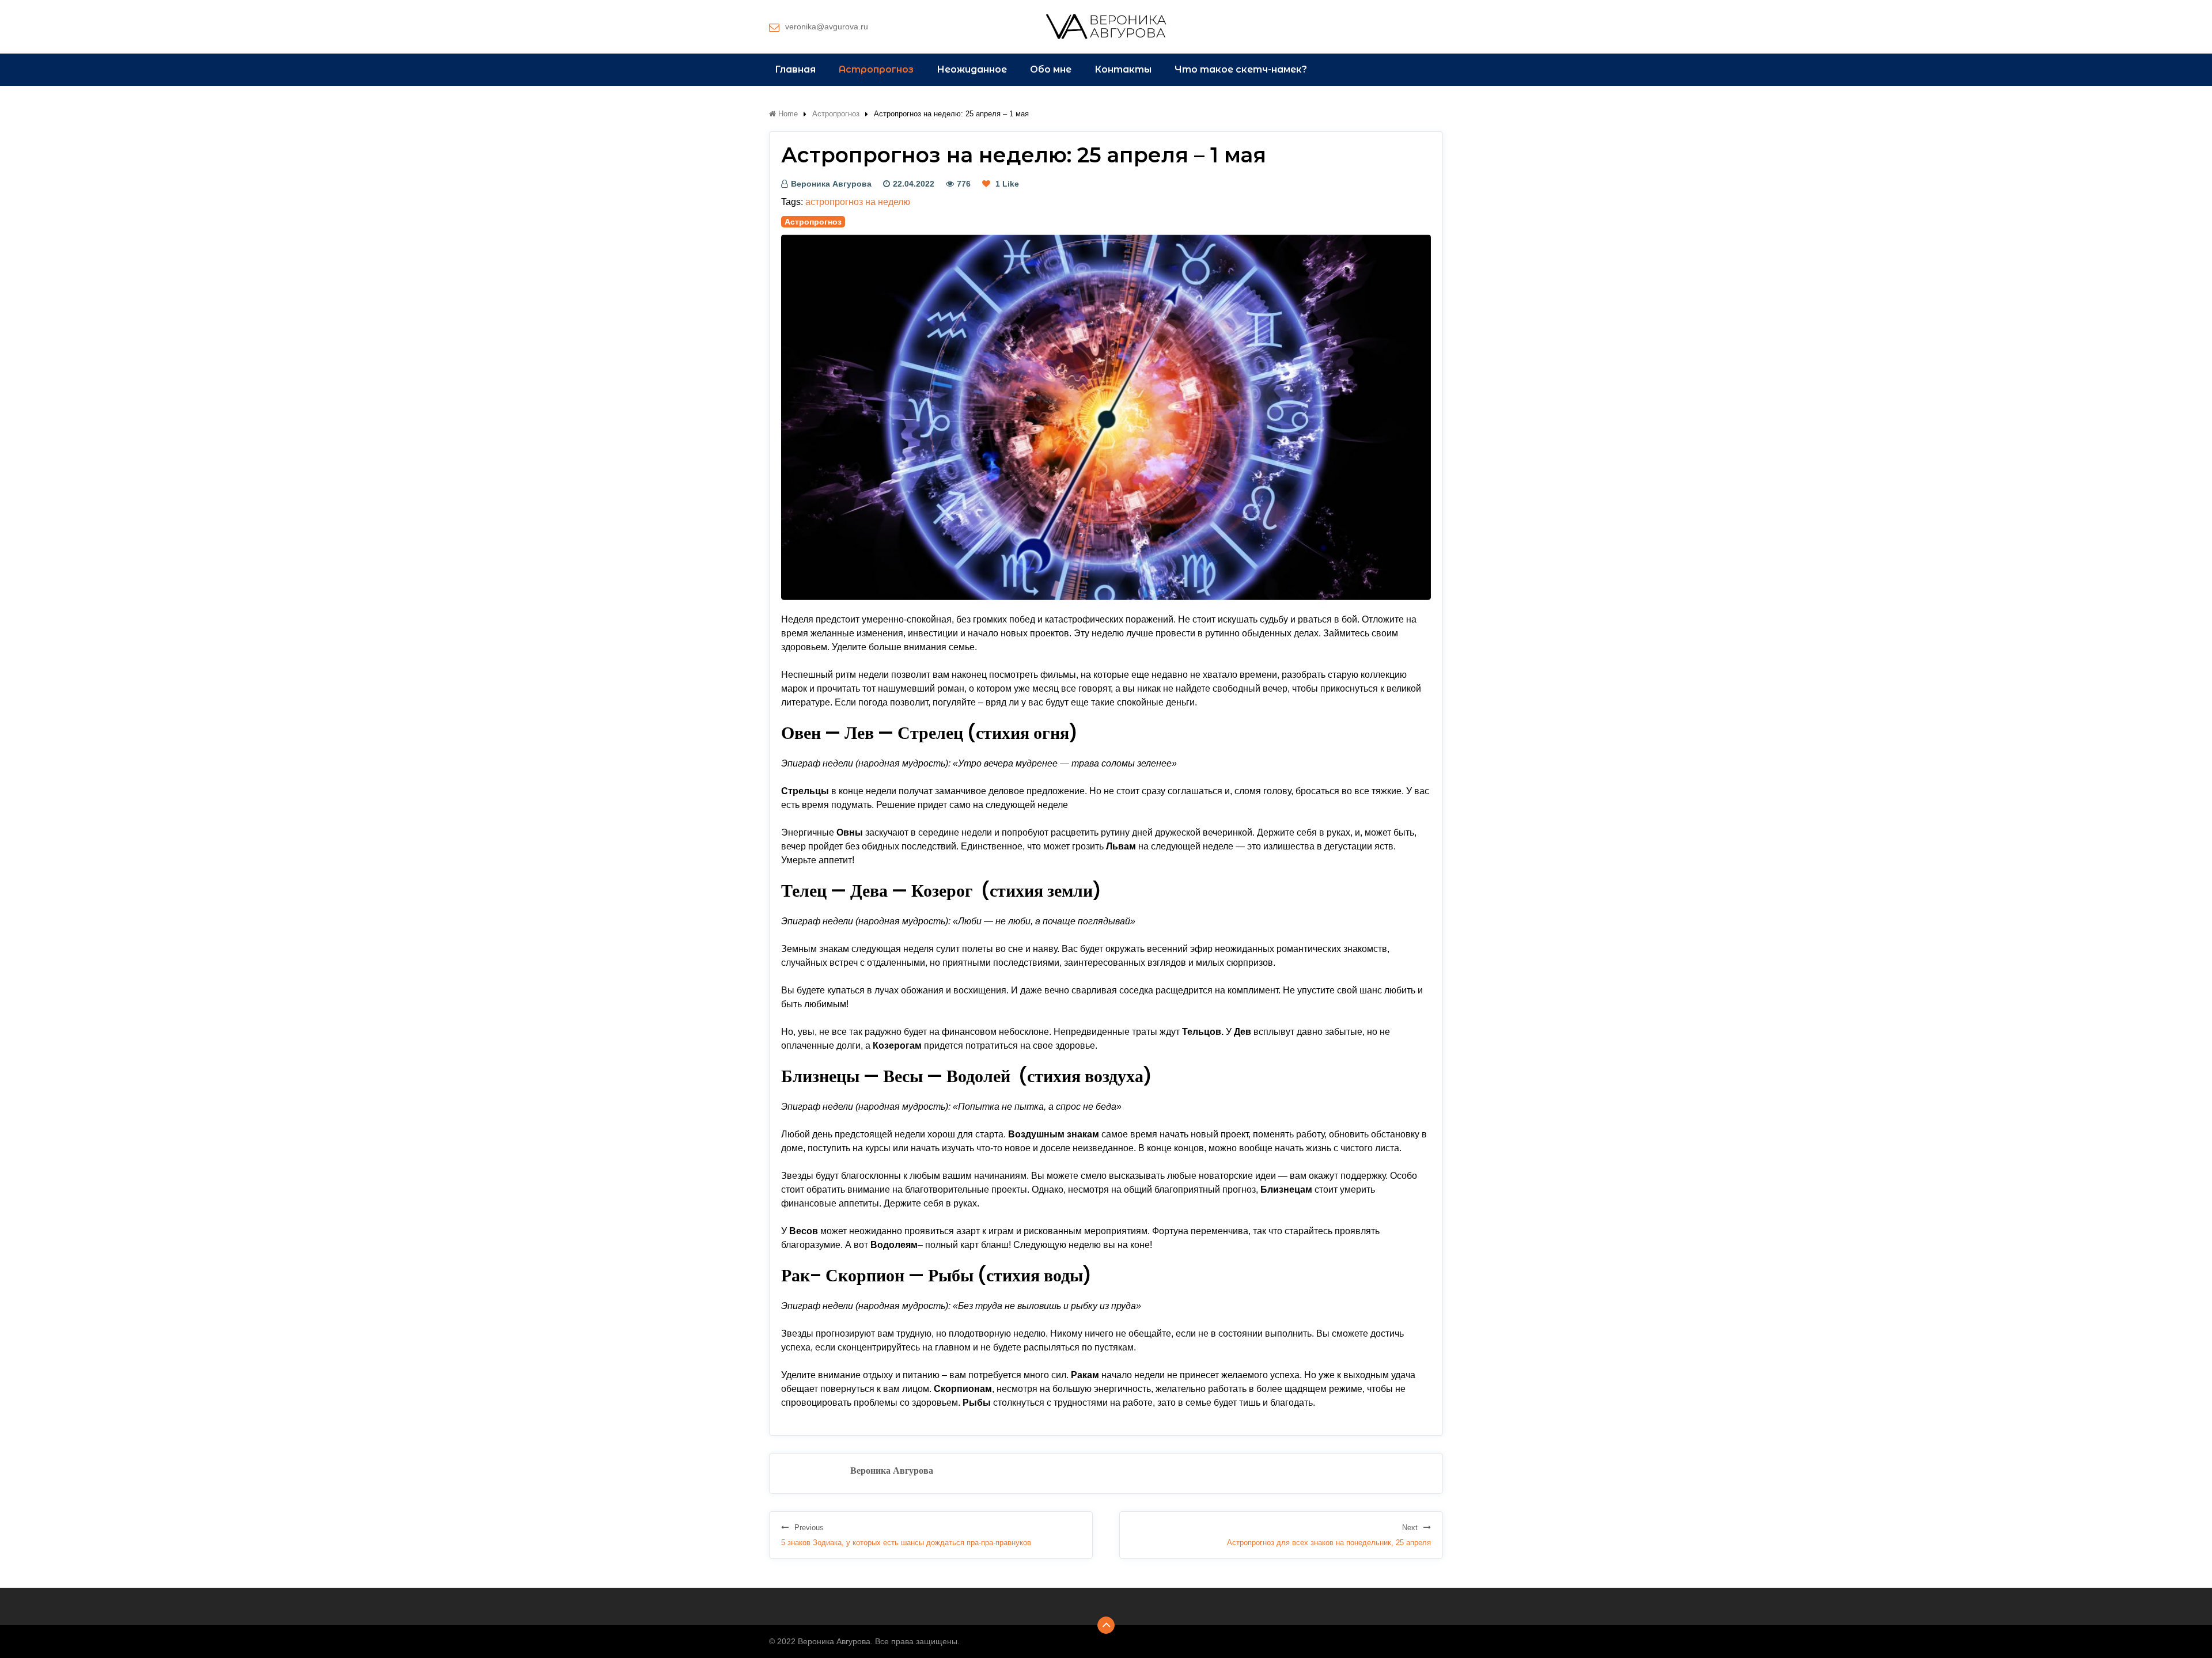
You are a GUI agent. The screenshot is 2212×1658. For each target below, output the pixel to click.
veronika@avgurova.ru (827, 26)
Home (787, 114)
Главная (795, 69)
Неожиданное (972, 69)
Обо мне (1051, 69)
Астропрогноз (876, 69)
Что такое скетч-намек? (1241, 69)
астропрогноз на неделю (858, 202)
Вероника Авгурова (831, 184)
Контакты (1123, 69)
